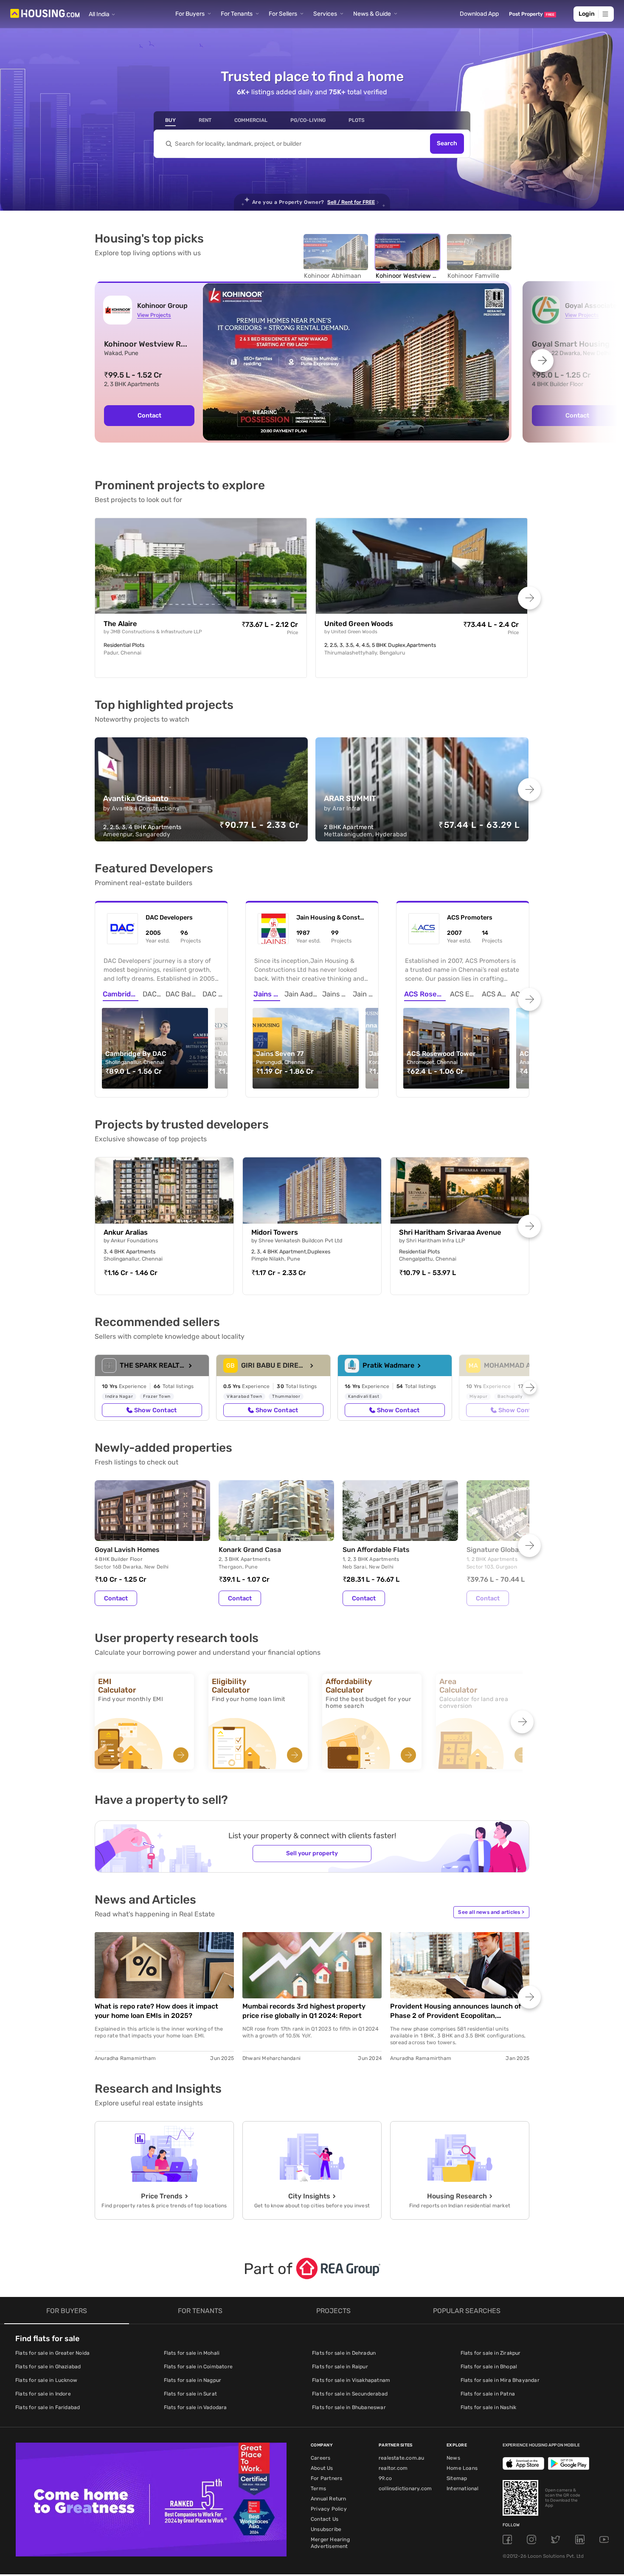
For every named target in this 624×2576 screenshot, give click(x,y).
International (463, 2489)
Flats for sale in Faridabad (48, 2407)
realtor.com (393, 2468)
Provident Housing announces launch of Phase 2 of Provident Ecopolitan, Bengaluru (456, 2011)
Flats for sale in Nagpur (193, 2380)
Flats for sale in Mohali (192, 2353)
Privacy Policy (329, 2509)
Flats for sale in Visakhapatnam (351, 2380)
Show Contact (155, 1410)
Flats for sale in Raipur (340, 2367)
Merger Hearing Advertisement (330, 2543)
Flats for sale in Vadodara (195, 2407)
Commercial (251, 120)
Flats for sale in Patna (488, 2394)
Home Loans (462, 2468)
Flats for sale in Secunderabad (350, 2394)
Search (447, 144)
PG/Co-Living (308, 120)
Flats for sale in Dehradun (344, 2353)
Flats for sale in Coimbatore (198, 2367)
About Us (322, 2468)
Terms (318, 2489)
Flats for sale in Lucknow (46, 2380)
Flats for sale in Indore (43, 2394)
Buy (170, 120)
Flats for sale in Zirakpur (491, 2353)
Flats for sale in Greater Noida (52, 2353)
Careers (320, 2458)
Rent (205, 120)
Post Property (532, 14)
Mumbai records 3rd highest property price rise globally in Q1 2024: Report (304, 2011)
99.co (385, 2478)
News (453, 2458)
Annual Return (329, 2499)
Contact (116, 1598)
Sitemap (457, 2478)
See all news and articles (491, 1912)
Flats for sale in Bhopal (489, 2367)
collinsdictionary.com (405, 2489)
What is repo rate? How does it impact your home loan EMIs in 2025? (156, 2011)
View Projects (154, 315)
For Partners (326, 2478)
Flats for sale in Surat (191, 2394)
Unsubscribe (326, 2529)
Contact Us (325, 2519)
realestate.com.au (401, 2458)
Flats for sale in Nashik (489, 2407)
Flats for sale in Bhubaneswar (349, 2407)
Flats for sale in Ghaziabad (48, 2367)
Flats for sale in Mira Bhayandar (500, 2380)
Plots (357, 120)
